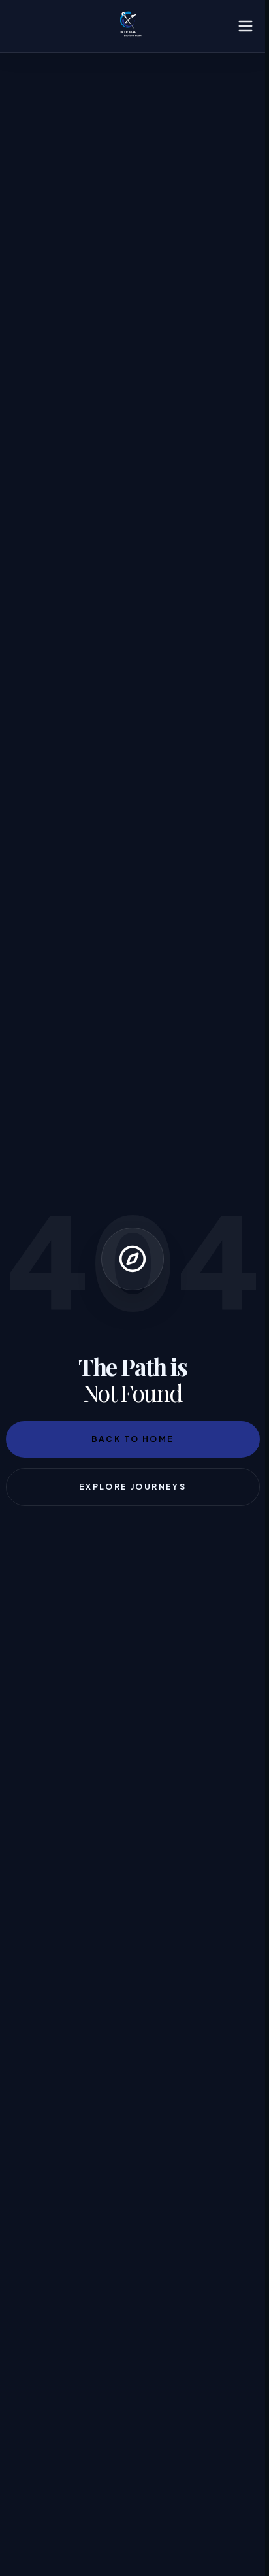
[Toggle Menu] (245, 26)
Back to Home (133, 1439)
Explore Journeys (133, 1487)
